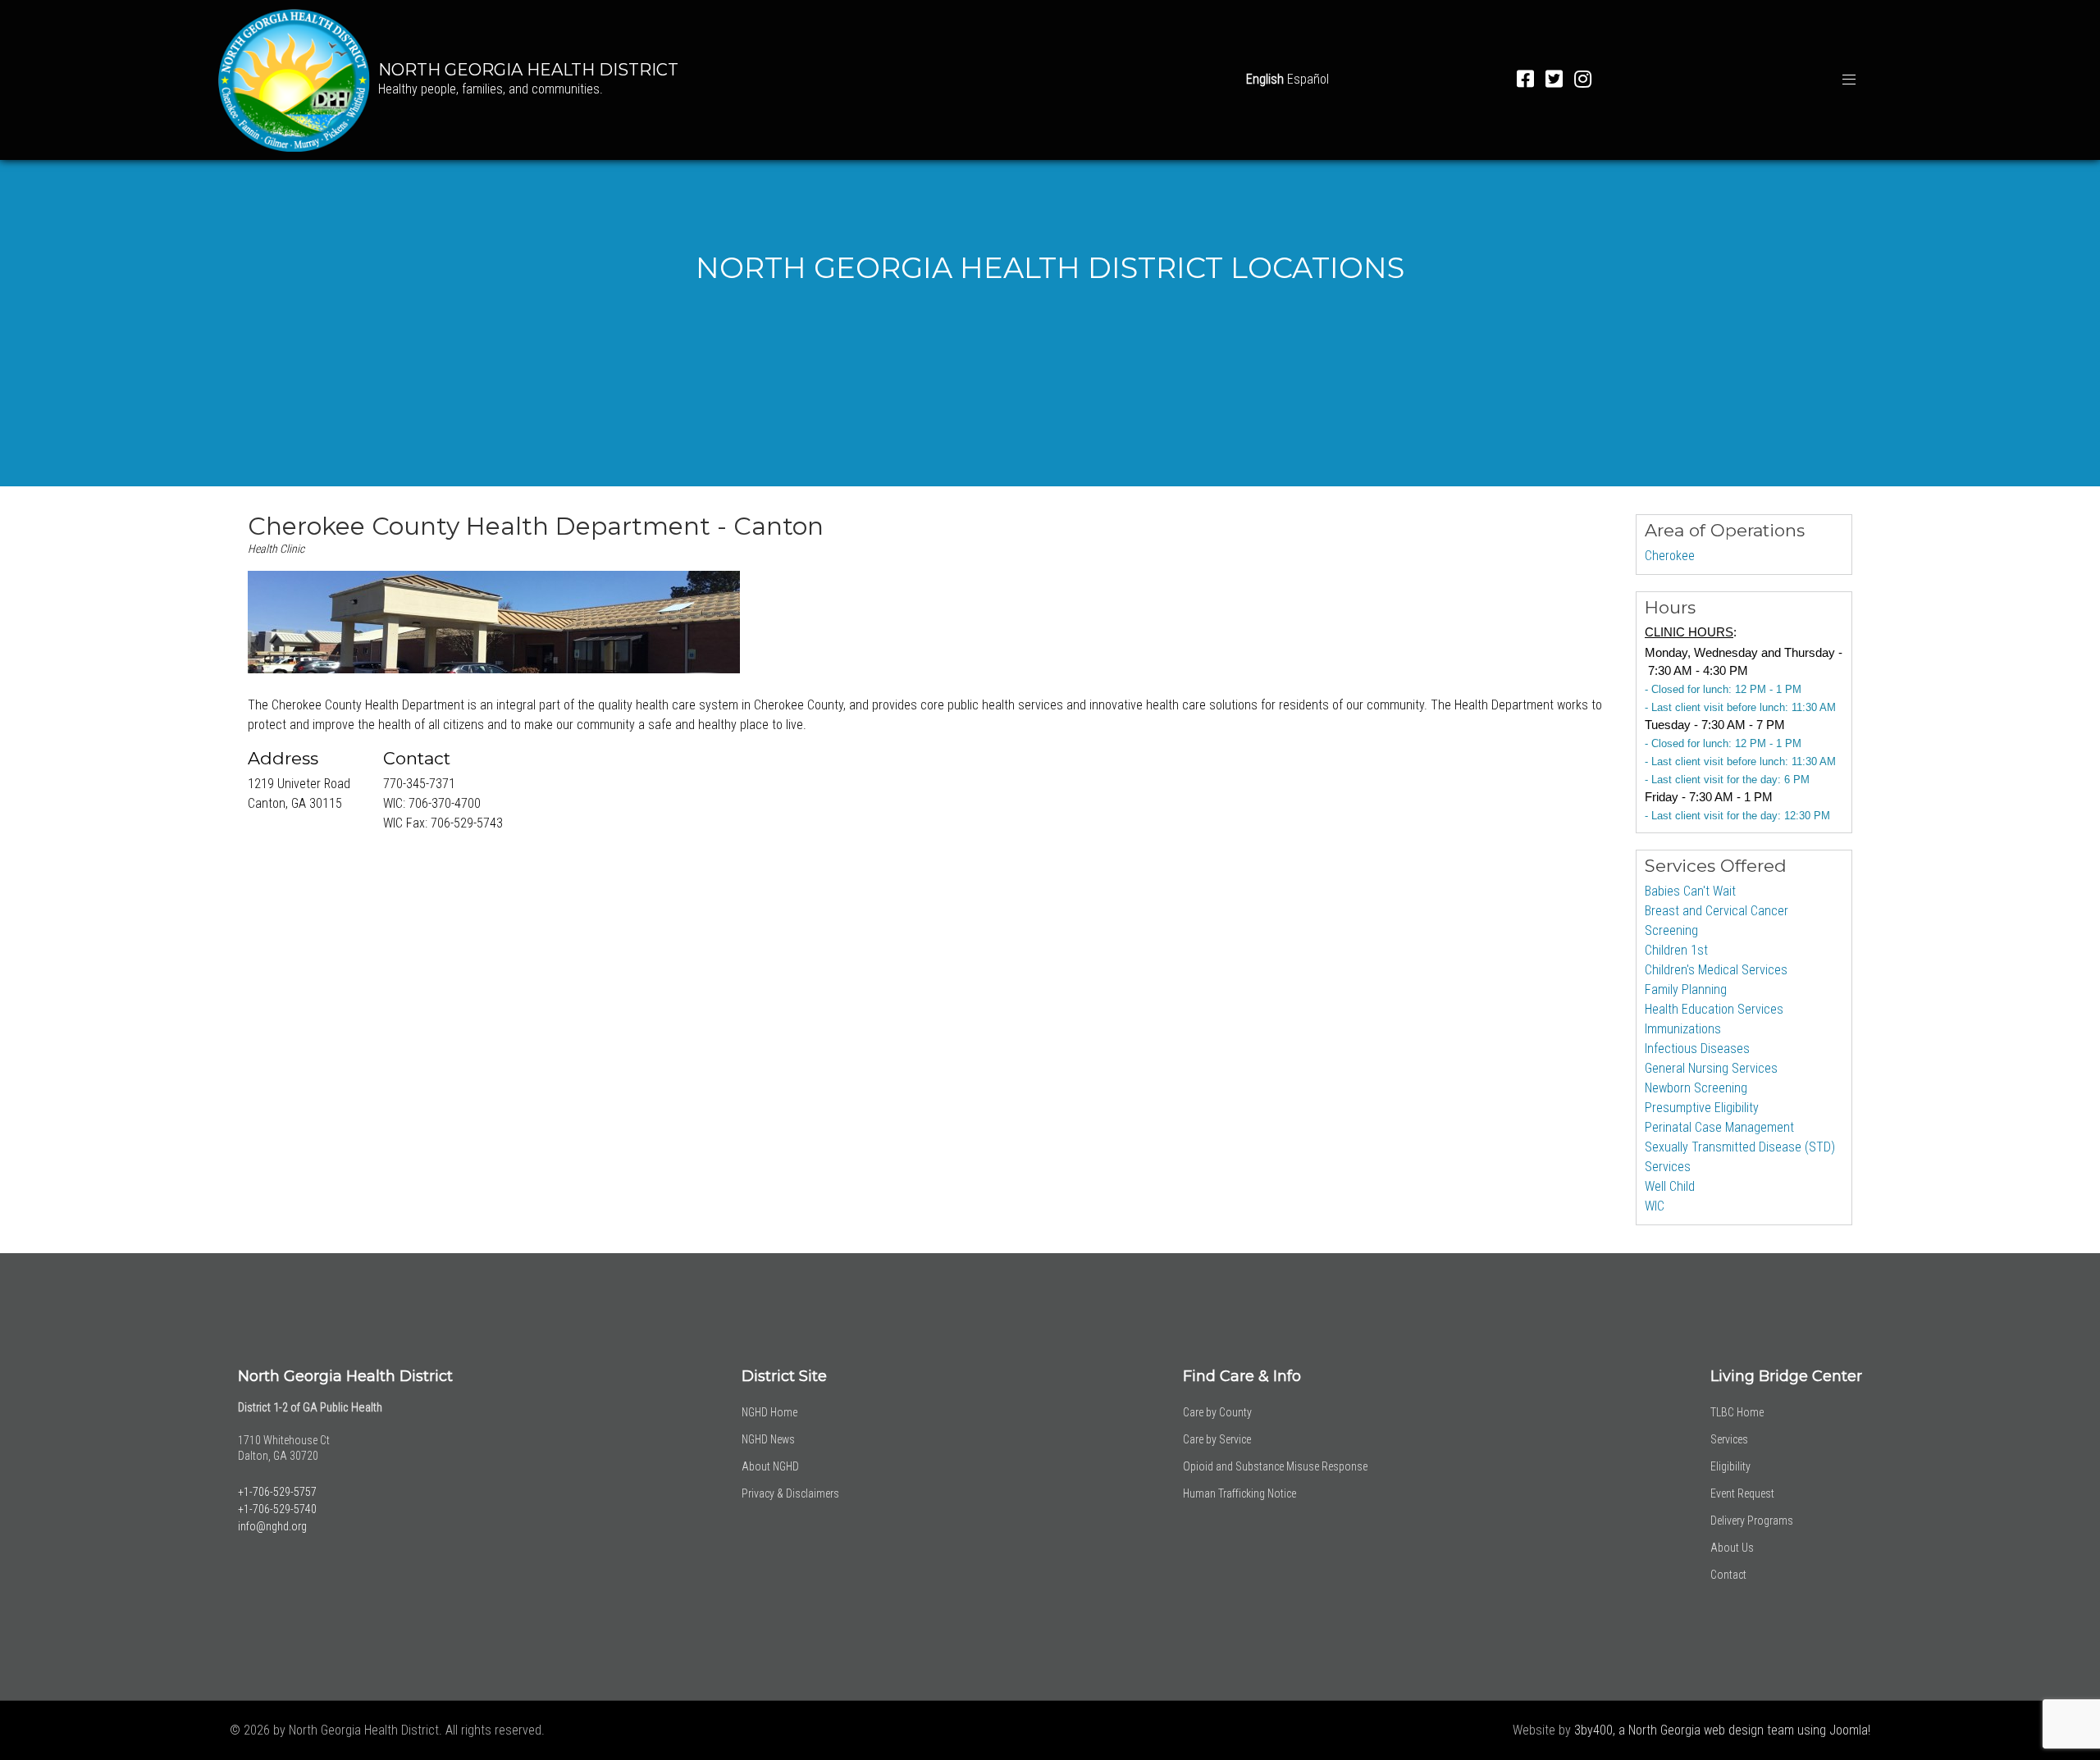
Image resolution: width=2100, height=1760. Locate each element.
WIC (1655, 1206)
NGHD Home (769, 1412)
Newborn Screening (1696, 1088)
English (1265, 79)
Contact (1728, 1575)
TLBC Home (1737, 1412)
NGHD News (768, 1439)
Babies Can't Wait (1690, 891)
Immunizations (1683, 1029)
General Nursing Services (1711, 1068)
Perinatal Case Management (1719, 1127)
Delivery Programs (1752, 1521)
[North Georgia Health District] (294, 78)
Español (1308, 79)
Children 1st (1676, 950)
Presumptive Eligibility (1702, 1108)
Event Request (1742, 1493)
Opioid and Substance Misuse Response (1275, 1466)
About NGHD (770, 1466)
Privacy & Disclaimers (790, 1493)
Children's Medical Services (1716, 970)
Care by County (1217, 1412)
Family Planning (1686, 989)
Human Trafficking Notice (1239, 1493)
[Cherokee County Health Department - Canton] (494, 622)
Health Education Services (1714, 1009)
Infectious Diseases (1697, 1049)
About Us (1732, 1548)
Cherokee (1670, 556)
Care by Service (1217, 1439)
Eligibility (1730, 1466)
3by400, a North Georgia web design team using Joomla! (1722, 1730)
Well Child (1670, 1186)
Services (1729, 1439)
